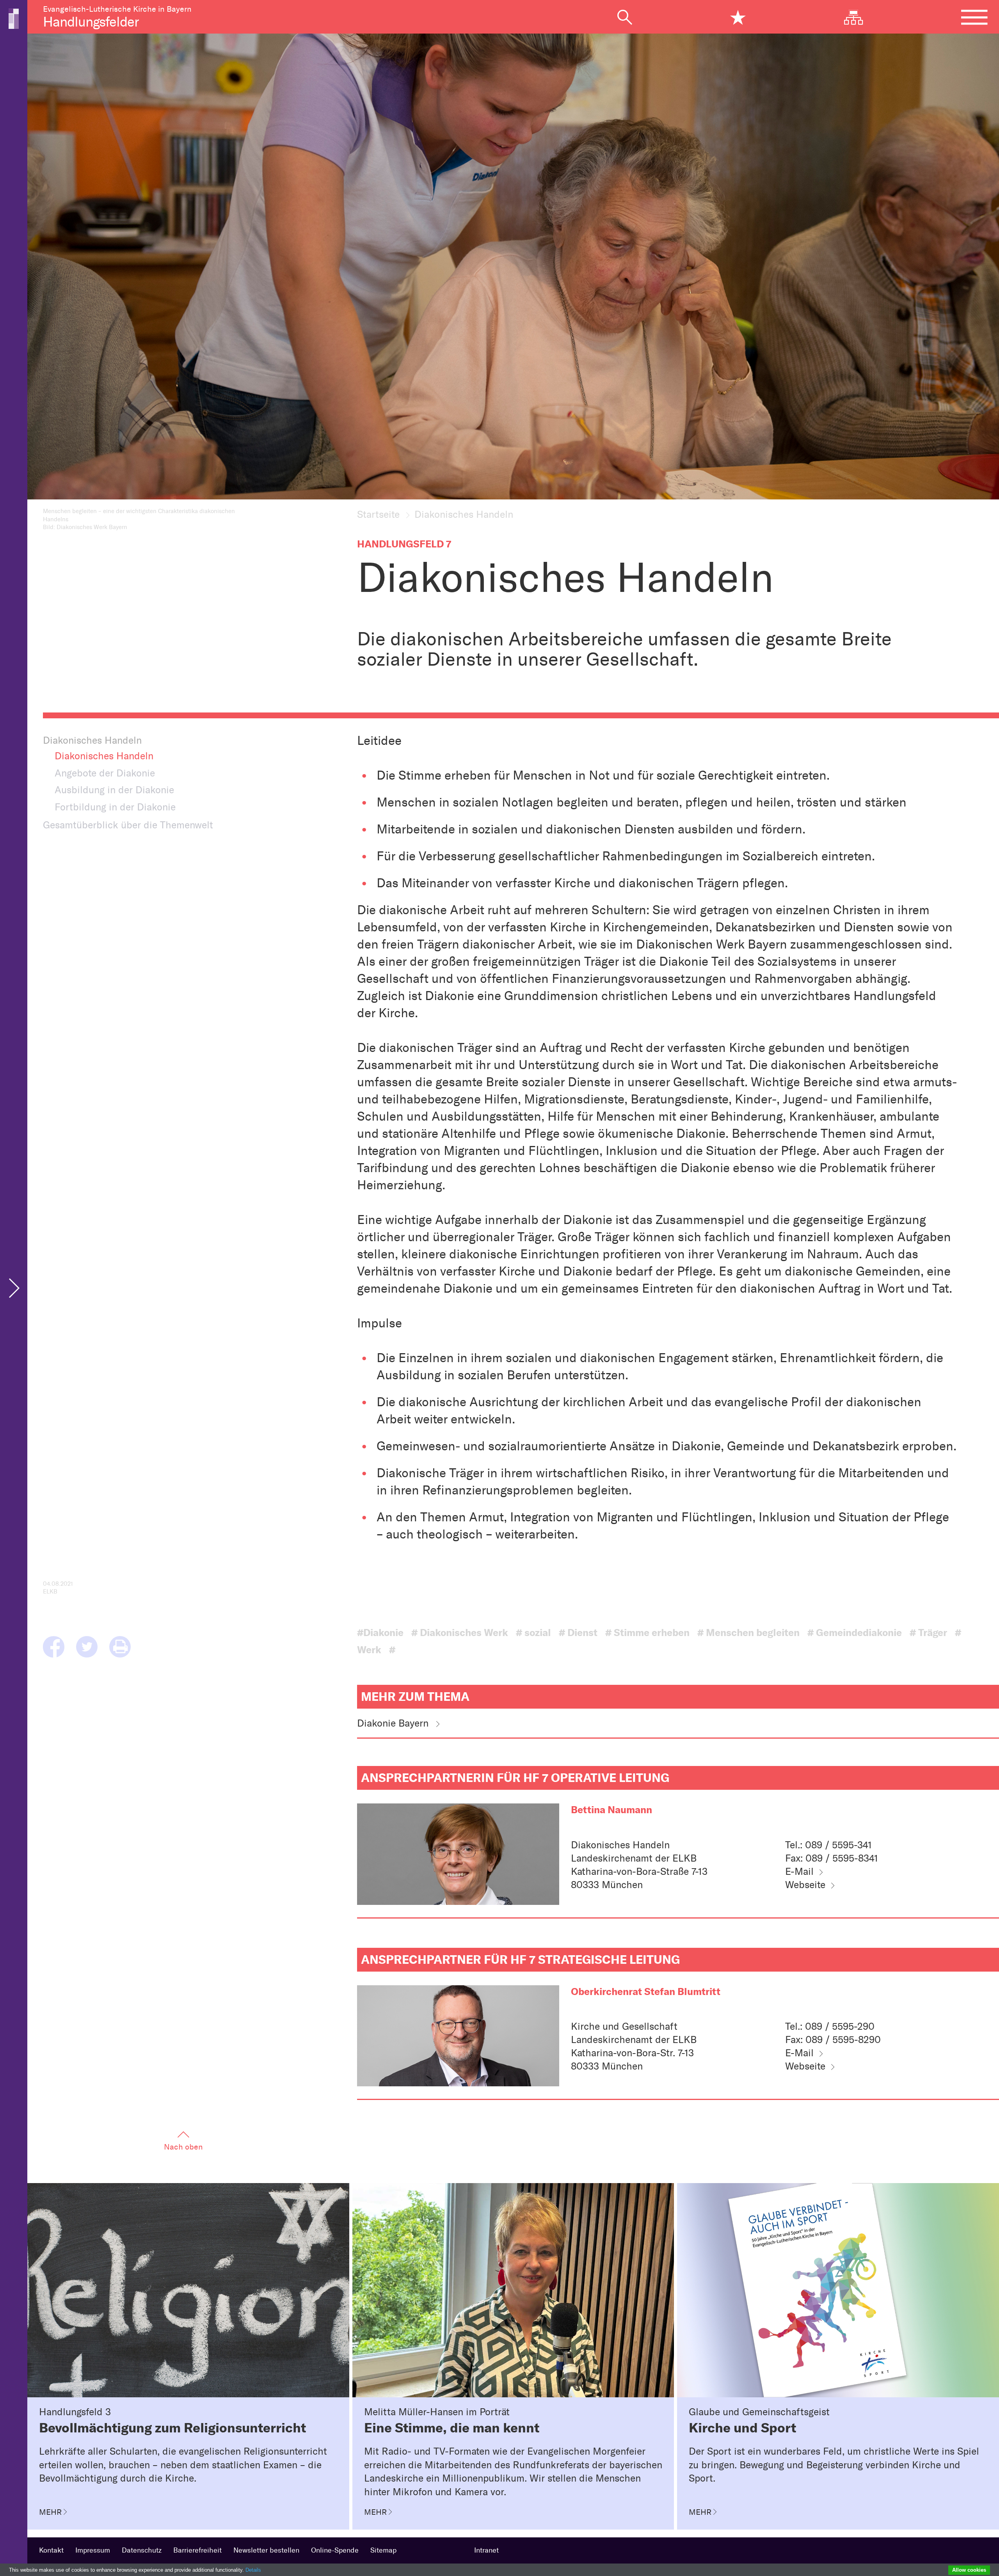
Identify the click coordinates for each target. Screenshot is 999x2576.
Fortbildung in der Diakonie (115, 807)
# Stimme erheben (647, 1633)
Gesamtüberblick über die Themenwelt (128, 825)
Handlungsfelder (91, 22)
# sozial (533, 1633)
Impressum (93, 2550)
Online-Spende (335, 2550)
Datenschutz (142, 2550)
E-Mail (799, 1871)
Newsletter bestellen (266, 2550)
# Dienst (578, 1633)
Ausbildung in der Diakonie (114, 790)
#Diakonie (380, 1633)
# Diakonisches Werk (460, 1633)
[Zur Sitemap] (859, 17)
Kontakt (51, 2550)
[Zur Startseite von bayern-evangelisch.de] (14, 18)
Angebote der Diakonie (105, 773)
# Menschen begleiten (748, 1633)
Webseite (805, 1885)
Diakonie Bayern (393, 1723)
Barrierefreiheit (197, 2550)
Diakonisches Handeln (104, 756)
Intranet (486, 2550)
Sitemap (383, 2550)
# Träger (928, 1633)
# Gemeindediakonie (855, 1633)
